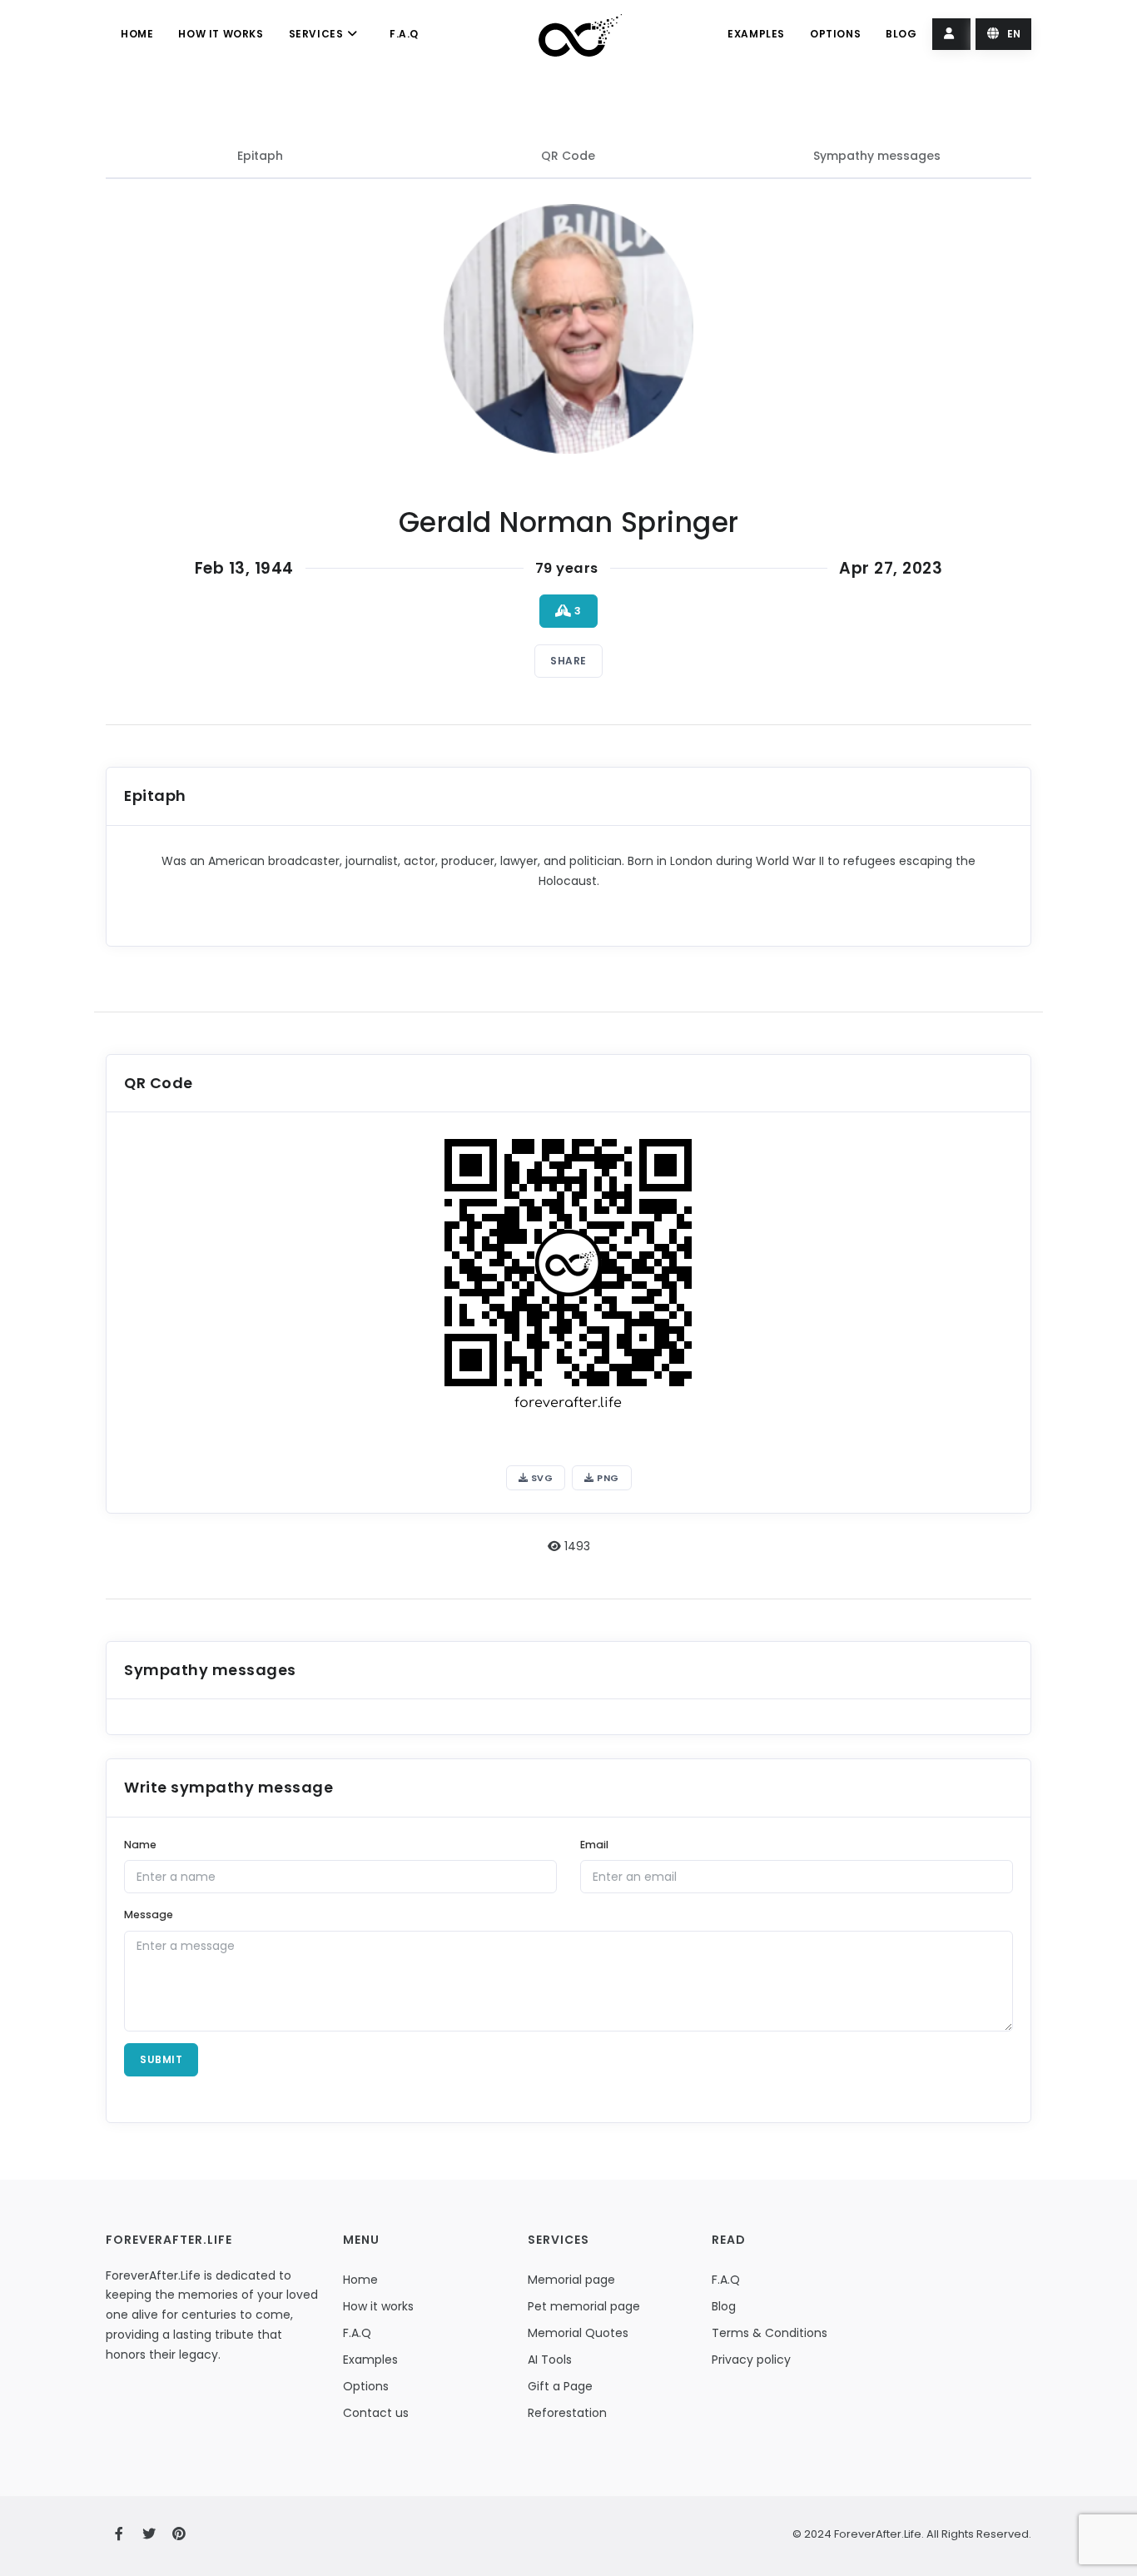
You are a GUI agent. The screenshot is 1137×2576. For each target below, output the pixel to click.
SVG (540, 1478)
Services (318, 34)
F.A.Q (404, 34)
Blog (901, 34)
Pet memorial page (584, 2306)
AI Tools (550, 2360)
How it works (221, 34)
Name (140, 1845)
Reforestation (567, 2413)
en (1013, 34)
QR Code (568, 156)
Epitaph (260, 156)
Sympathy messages (877, 156)
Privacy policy (751, 2360)
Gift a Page (560, 2386)
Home (137, 34)
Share (568, 661)
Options (835, 34)
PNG (607, 1478)
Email (594, 1845)
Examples (756, 34)
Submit (161, 2059)
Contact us (376, 2413)
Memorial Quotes (578, 2333)
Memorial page (571, 2280)
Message (149, 1915)
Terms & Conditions (770, 2333)
